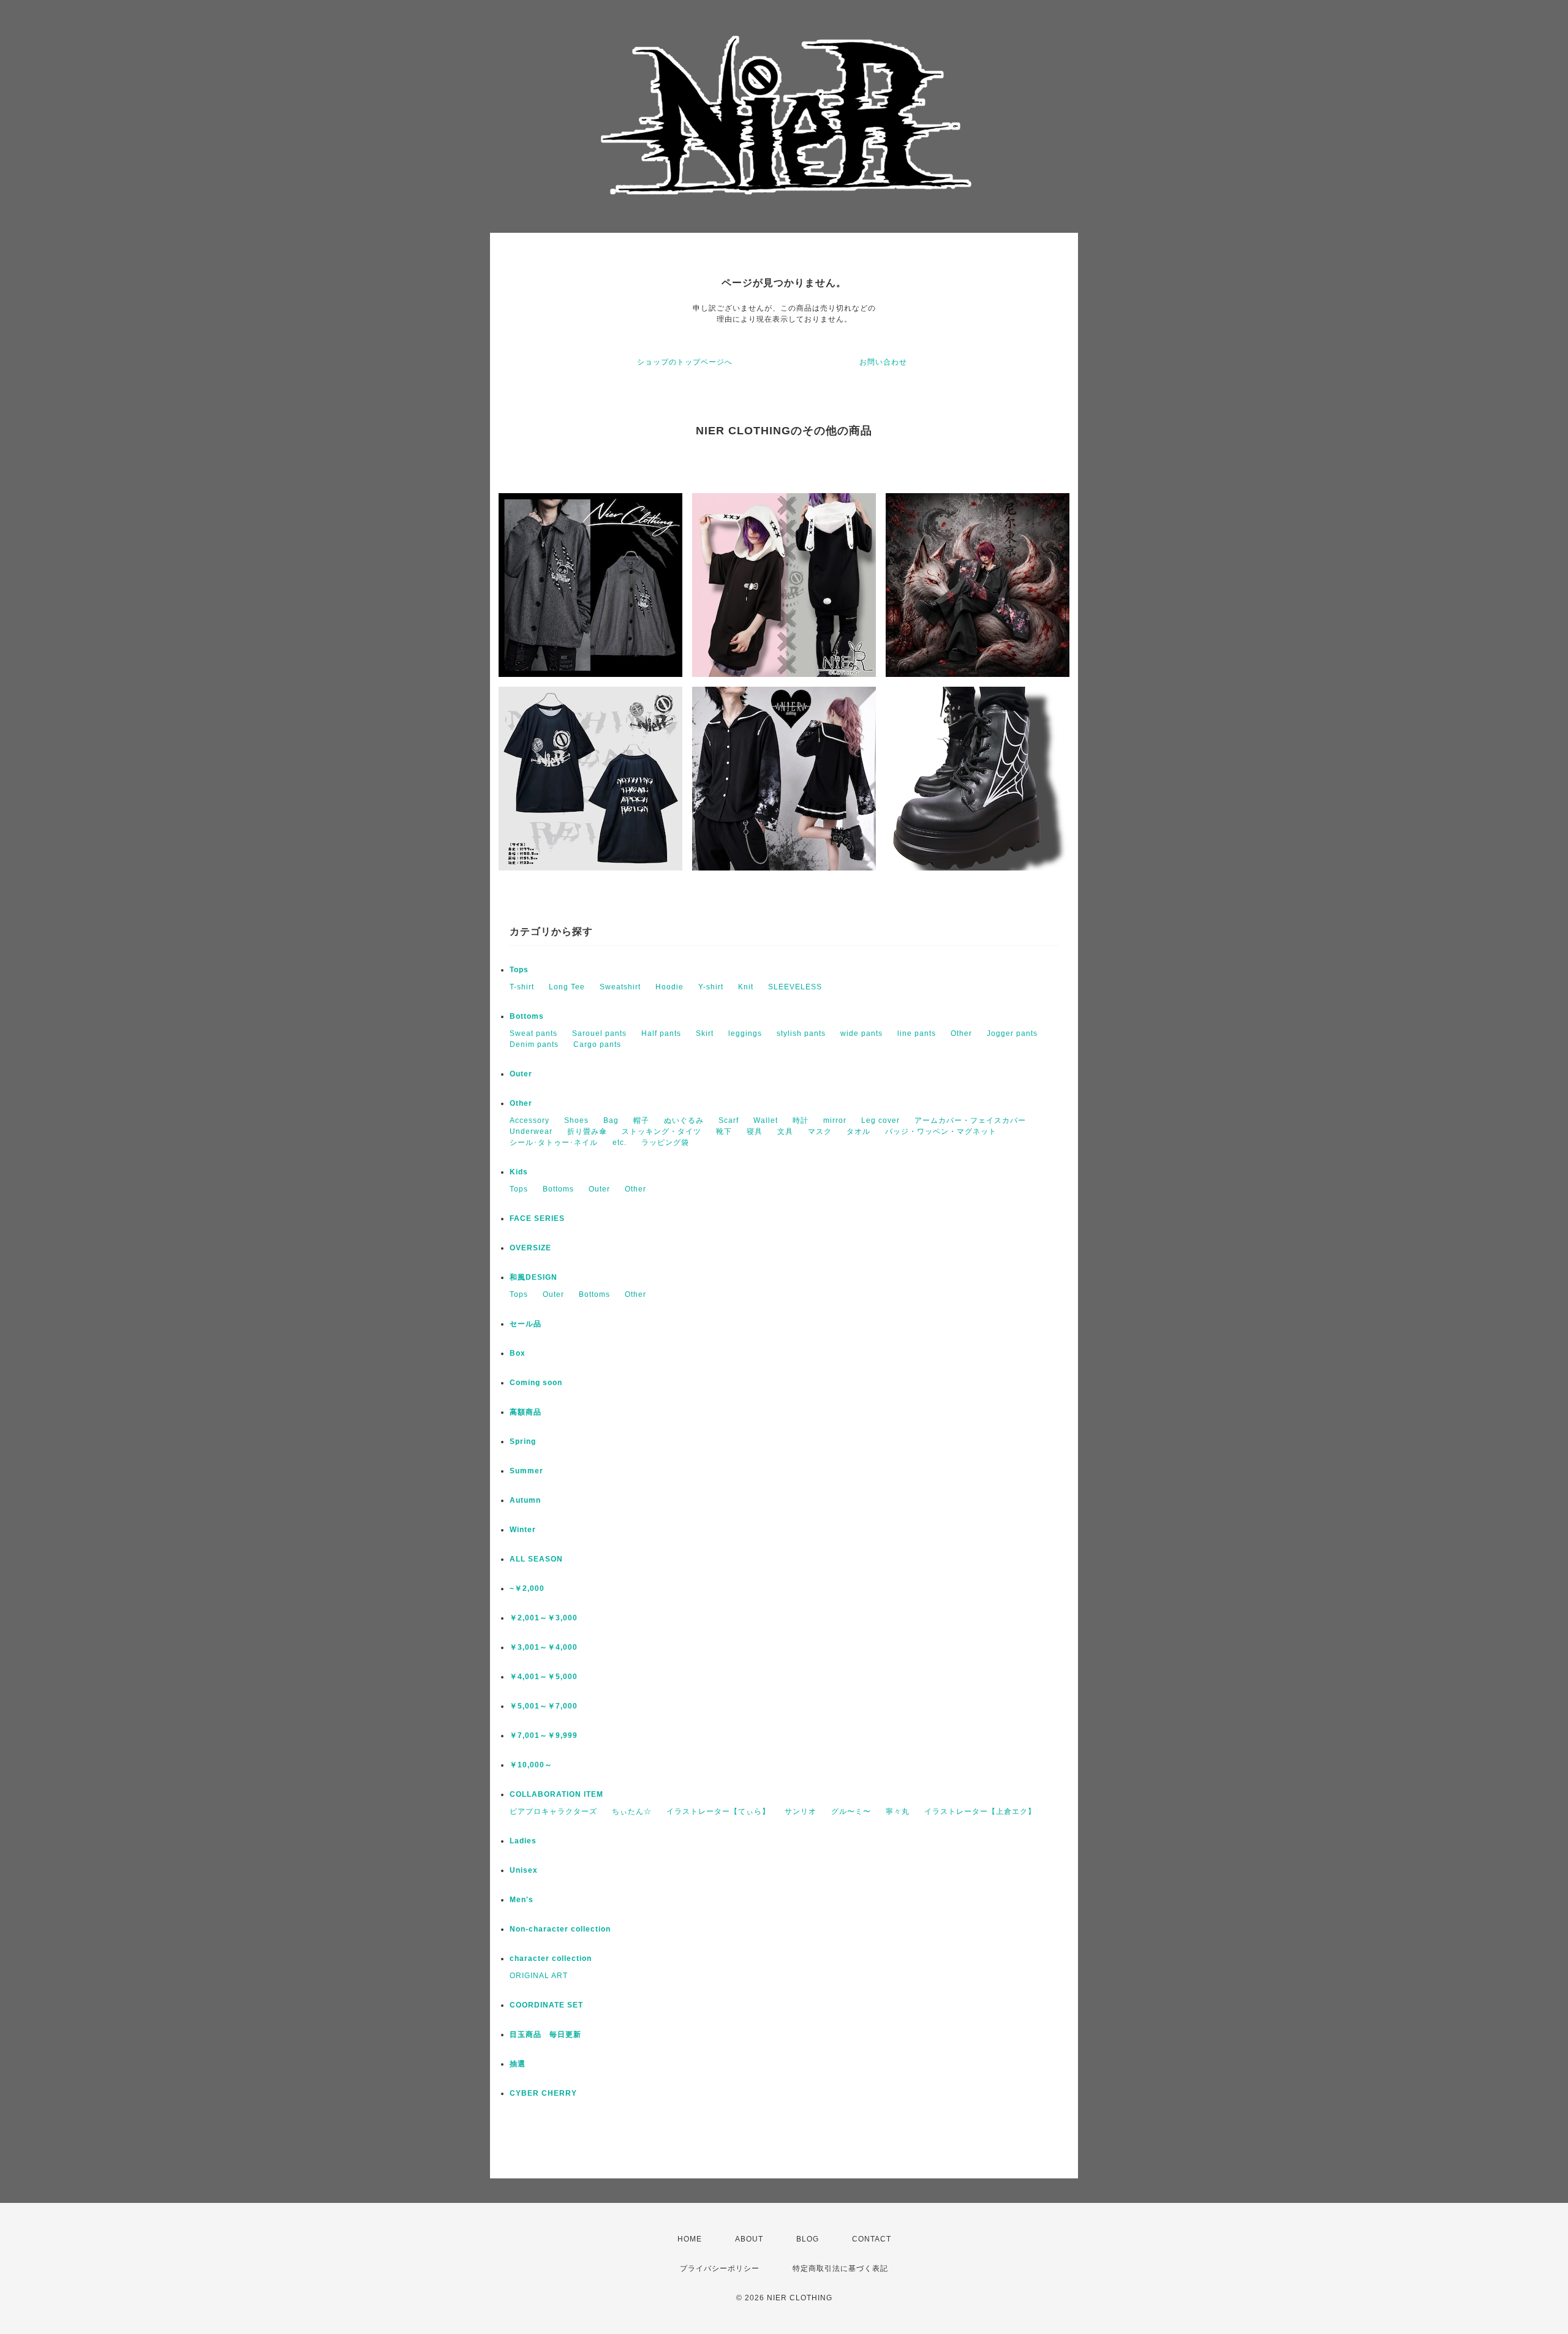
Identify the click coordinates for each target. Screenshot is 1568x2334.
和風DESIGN (533, 1277)
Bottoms (527, 1016)
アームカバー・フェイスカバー (970, 1120)
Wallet (766, 1120)
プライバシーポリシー (720, 2268)
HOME (690, 2239)
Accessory (530, 1120)
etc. (620, 1142)
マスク (820, 1131)
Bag (611, 1120)
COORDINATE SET (546, 2005)
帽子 (641, 1120)
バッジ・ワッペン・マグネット (941, 1131)
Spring (523, 1441)
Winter (523, 1530)
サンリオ (801, 1811)
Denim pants (534, 1044)
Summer (526, 1471)
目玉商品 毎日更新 (545, 2034)
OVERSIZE (530, 1248)
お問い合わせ (883, 362)
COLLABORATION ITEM (556, 1794)
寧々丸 (898, 1811)
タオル (858, 1131)
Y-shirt (711, 987)
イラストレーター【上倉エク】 (980, 1811)
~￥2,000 (527, 1588)
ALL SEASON (536, 1559)
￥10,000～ (531, 1765)
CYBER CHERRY (543, 2093)
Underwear (531, 1131)
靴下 (724, 1131)
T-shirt (522, 987)
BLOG (808, 2239)
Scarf (729, 1120)
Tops (519, 970)
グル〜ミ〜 (851, 1811)
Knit (746, 987)
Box (518, 1353)
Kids (519, 1172)
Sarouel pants (599, 1033)
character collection (551, 1958)
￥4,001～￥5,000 (544, 1677)
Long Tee (567, 987)
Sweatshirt (620, 987)
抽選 (518, 2064)
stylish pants (801, 1033)
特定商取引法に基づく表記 (840, 2268)
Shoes (576, 1120)
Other (961, 1033)
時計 (801, 1120)
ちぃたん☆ (632, 1811)
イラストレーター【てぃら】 (718, 1811)
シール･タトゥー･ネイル (554, 1142)
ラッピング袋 (665, 1142)
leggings (745, 1033)
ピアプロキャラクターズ (553, 1811)
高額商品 (526, 1412)
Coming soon (536, 1383)
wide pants (861, 1033)
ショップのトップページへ (685, 362)
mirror (835, 1120)
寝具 (755, 1131)
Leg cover (880, 1120)
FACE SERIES (537, 1218)
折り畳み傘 (587, 1131)
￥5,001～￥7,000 (544, 1706)
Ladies (523, 1841)
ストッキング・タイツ (661, 1131)
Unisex (524, 1870)
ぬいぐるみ (684, 1120)
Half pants (661, 1033)
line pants (917, 1033)
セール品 (526, 1324)
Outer (521, 1074)
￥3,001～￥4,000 (544, 1647)
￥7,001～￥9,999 (544, 1735)
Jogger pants (1012, 1033)
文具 (785, 1131)
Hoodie (669, 987)
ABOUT (749, 2239)
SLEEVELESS (795, 987)
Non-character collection (560, 1929)
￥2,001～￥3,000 (544, 1618)
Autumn (525, 1500)
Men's (522, 1900)
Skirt (705, 1033)
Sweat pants (533, 1033)
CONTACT (872, 2239)
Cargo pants (597, 1044)
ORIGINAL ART (539, 1976)
